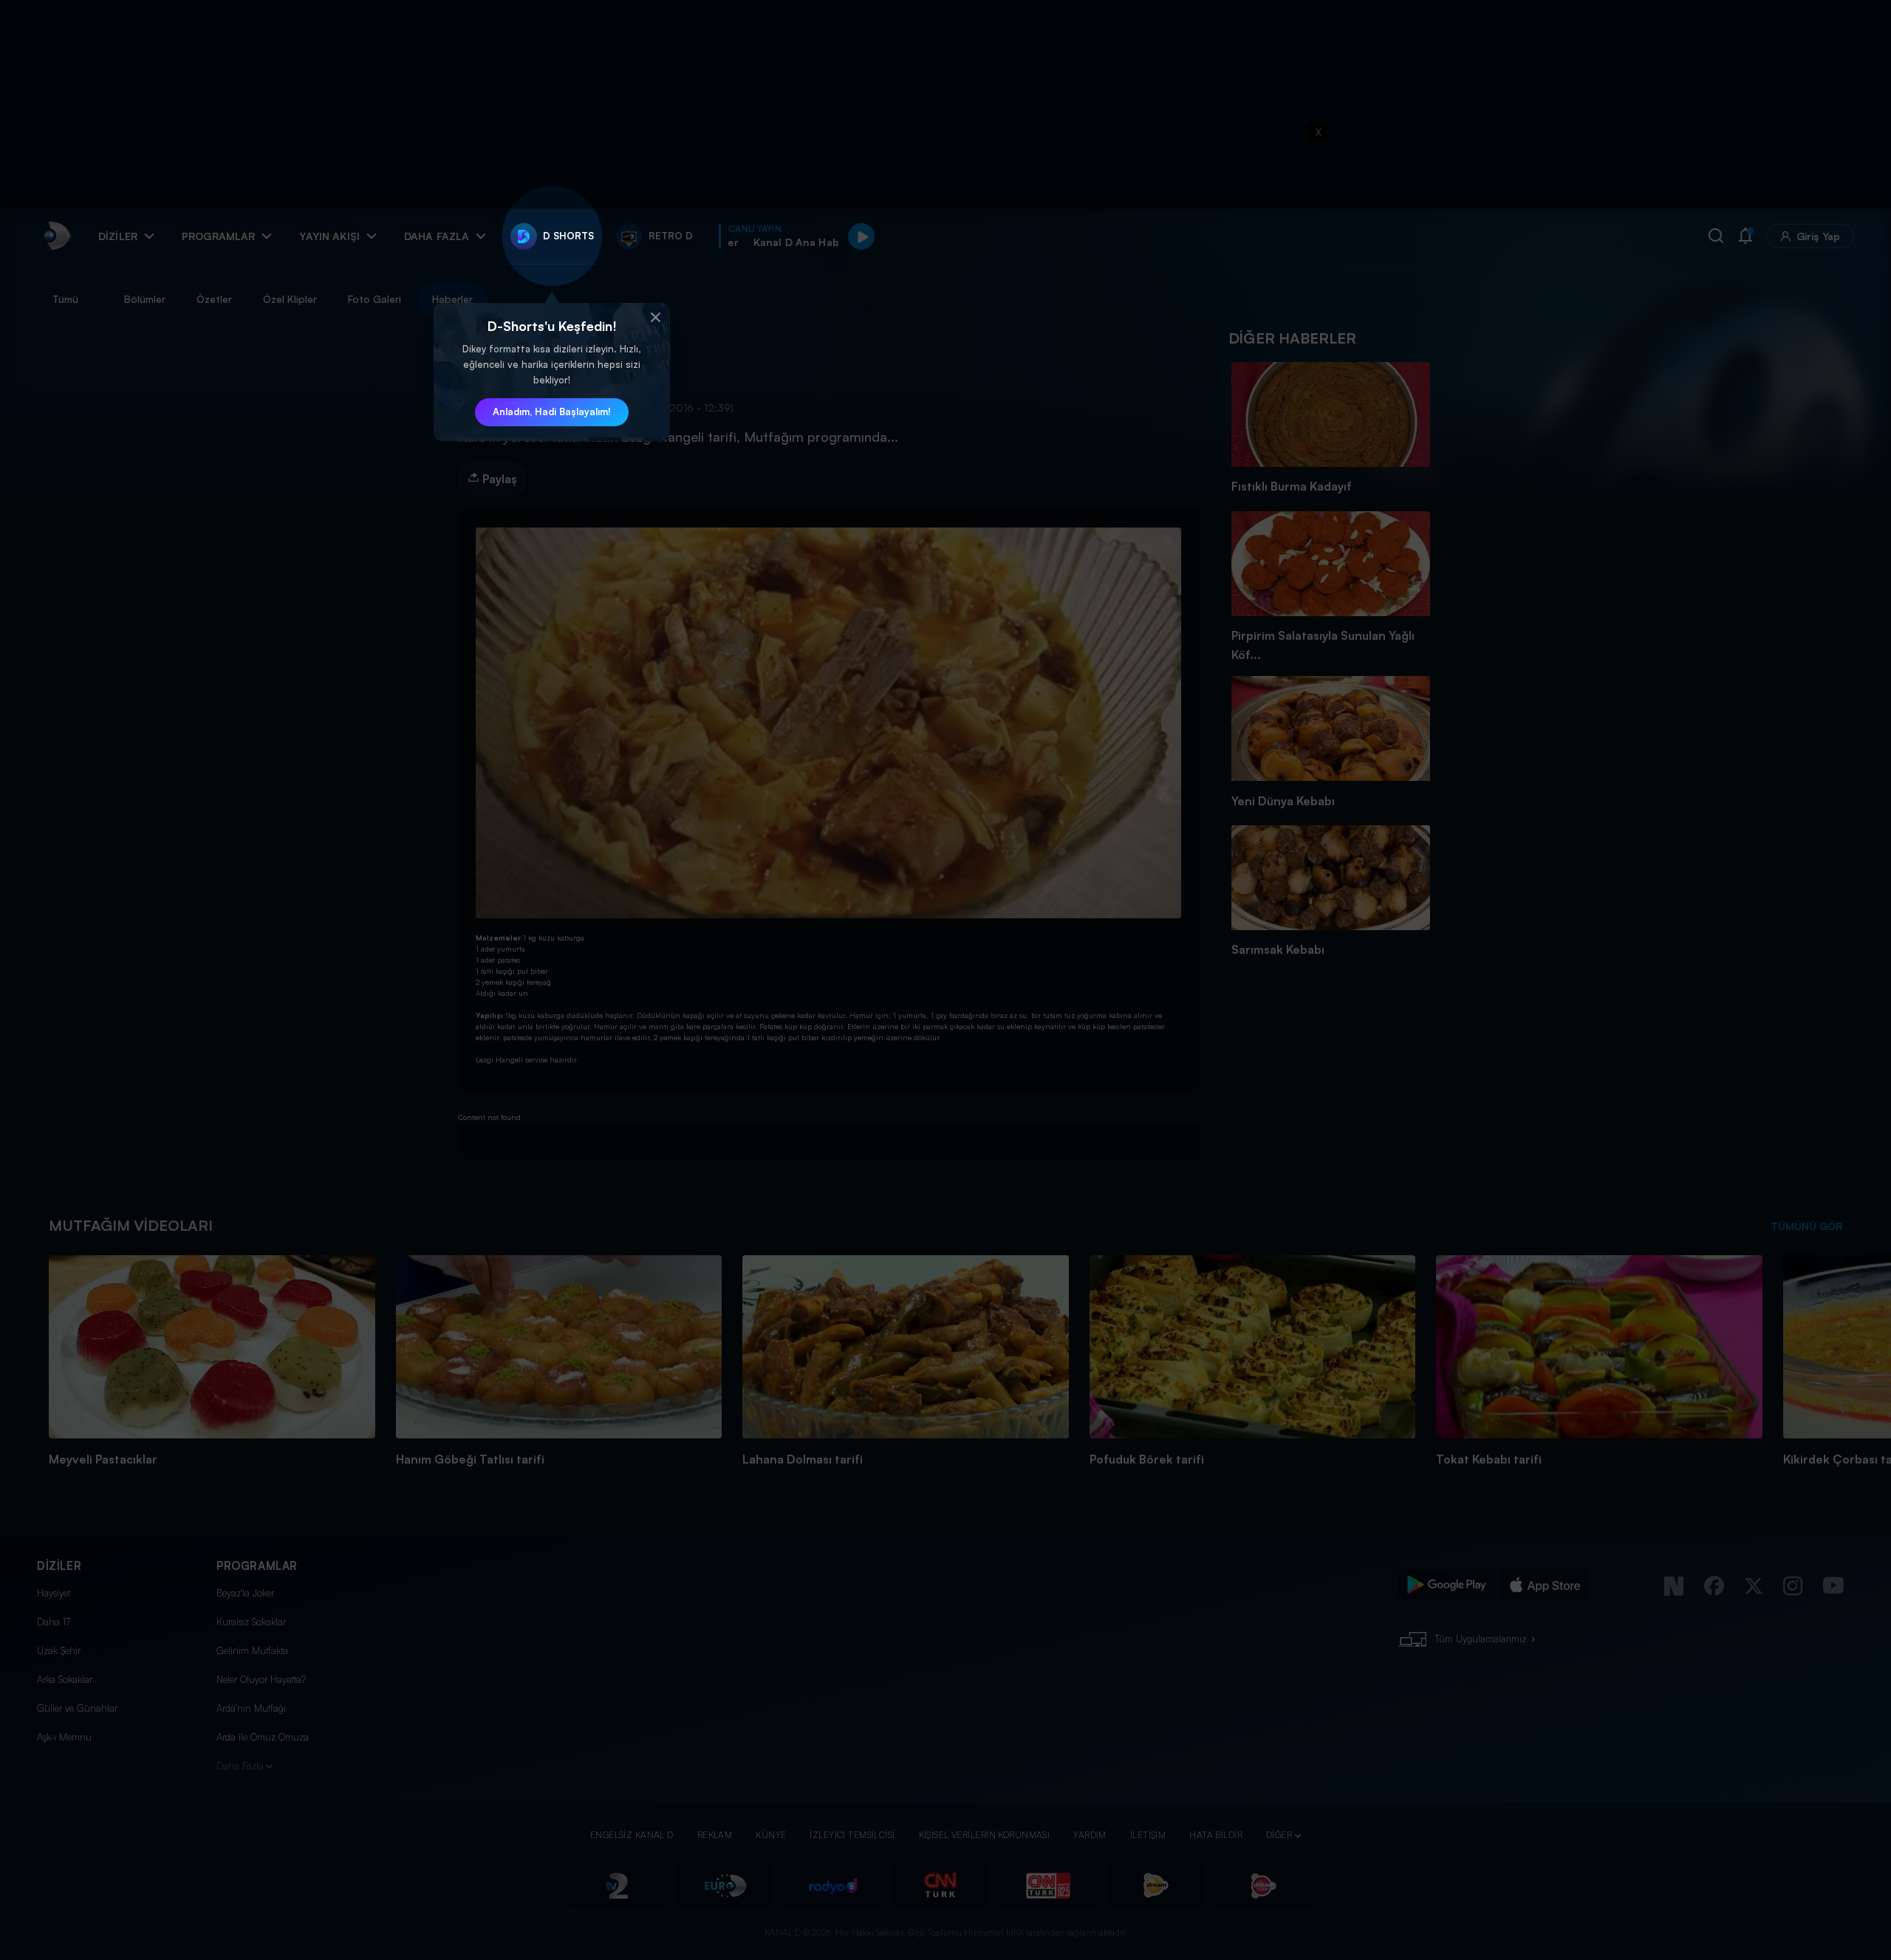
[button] (655, 318)
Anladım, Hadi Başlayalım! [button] (552, 412)
